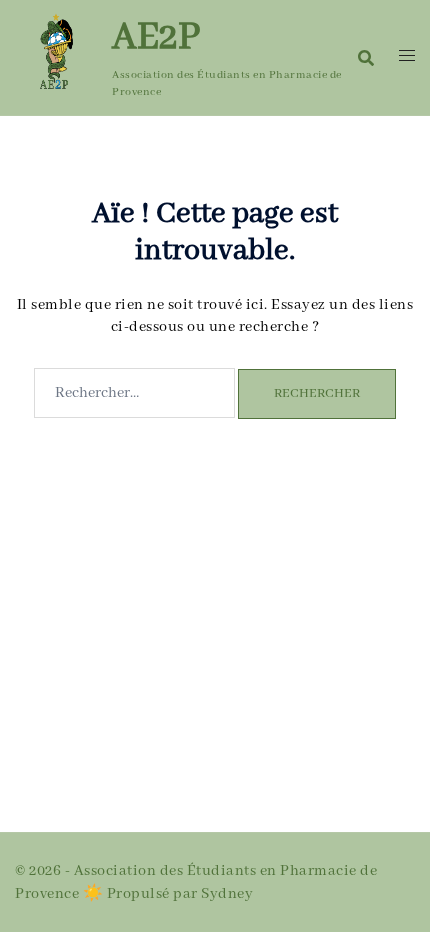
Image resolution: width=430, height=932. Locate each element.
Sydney (227, 894)
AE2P (156, 38)
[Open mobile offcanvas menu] (407, 57)
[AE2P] (56, 57)
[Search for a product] (366, 58)
